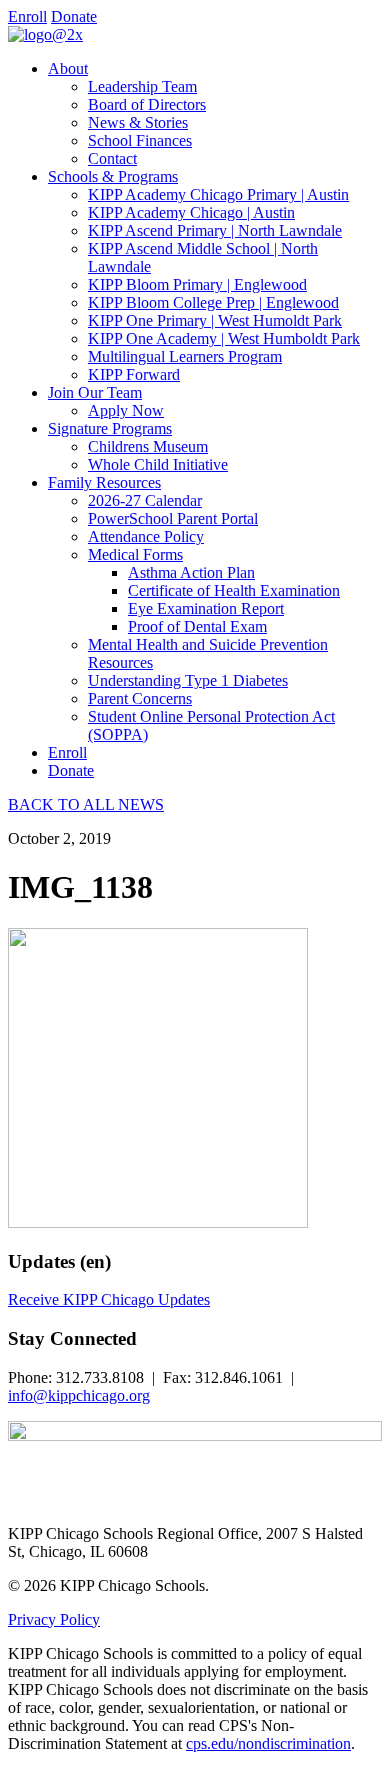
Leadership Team (142, 86)
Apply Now (126, 410)
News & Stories (138, 122)
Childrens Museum (148, 446)
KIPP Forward (134, 374)
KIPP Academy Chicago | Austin (191, 212)
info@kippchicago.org (79, 1395)
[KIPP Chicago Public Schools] (45, 34)
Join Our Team (95, 392)
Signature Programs (110, 428)
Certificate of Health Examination (234, 590)
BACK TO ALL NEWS (86, 804)
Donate (74, 16)
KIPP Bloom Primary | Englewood (197, 284)
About (68, 68)
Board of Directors (147, 104)
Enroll (27, 16)
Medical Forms (135, 554)
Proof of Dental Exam (197, 626)
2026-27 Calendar (145, 500)
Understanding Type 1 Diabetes (188, 680)
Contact (112, 158)
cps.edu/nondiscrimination (268, 1743)
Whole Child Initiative (158, 464)
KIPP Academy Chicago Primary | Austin (218, 194)
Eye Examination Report (206, 608)
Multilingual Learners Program (185, 356)
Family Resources (104, 482)
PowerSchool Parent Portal (173, 518)
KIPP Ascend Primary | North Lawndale (215, 230)
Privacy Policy (54, 1619)
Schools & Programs (113, 176)
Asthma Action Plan (191, 572)
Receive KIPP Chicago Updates (109, 1299)
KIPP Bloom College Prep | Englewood (213, 302)
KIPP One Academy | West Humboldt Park (224, 338)
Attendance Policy (146, 536)
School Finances (140, 140)
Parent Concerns (140, 698)
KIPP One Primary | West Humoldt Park (215, 320)
